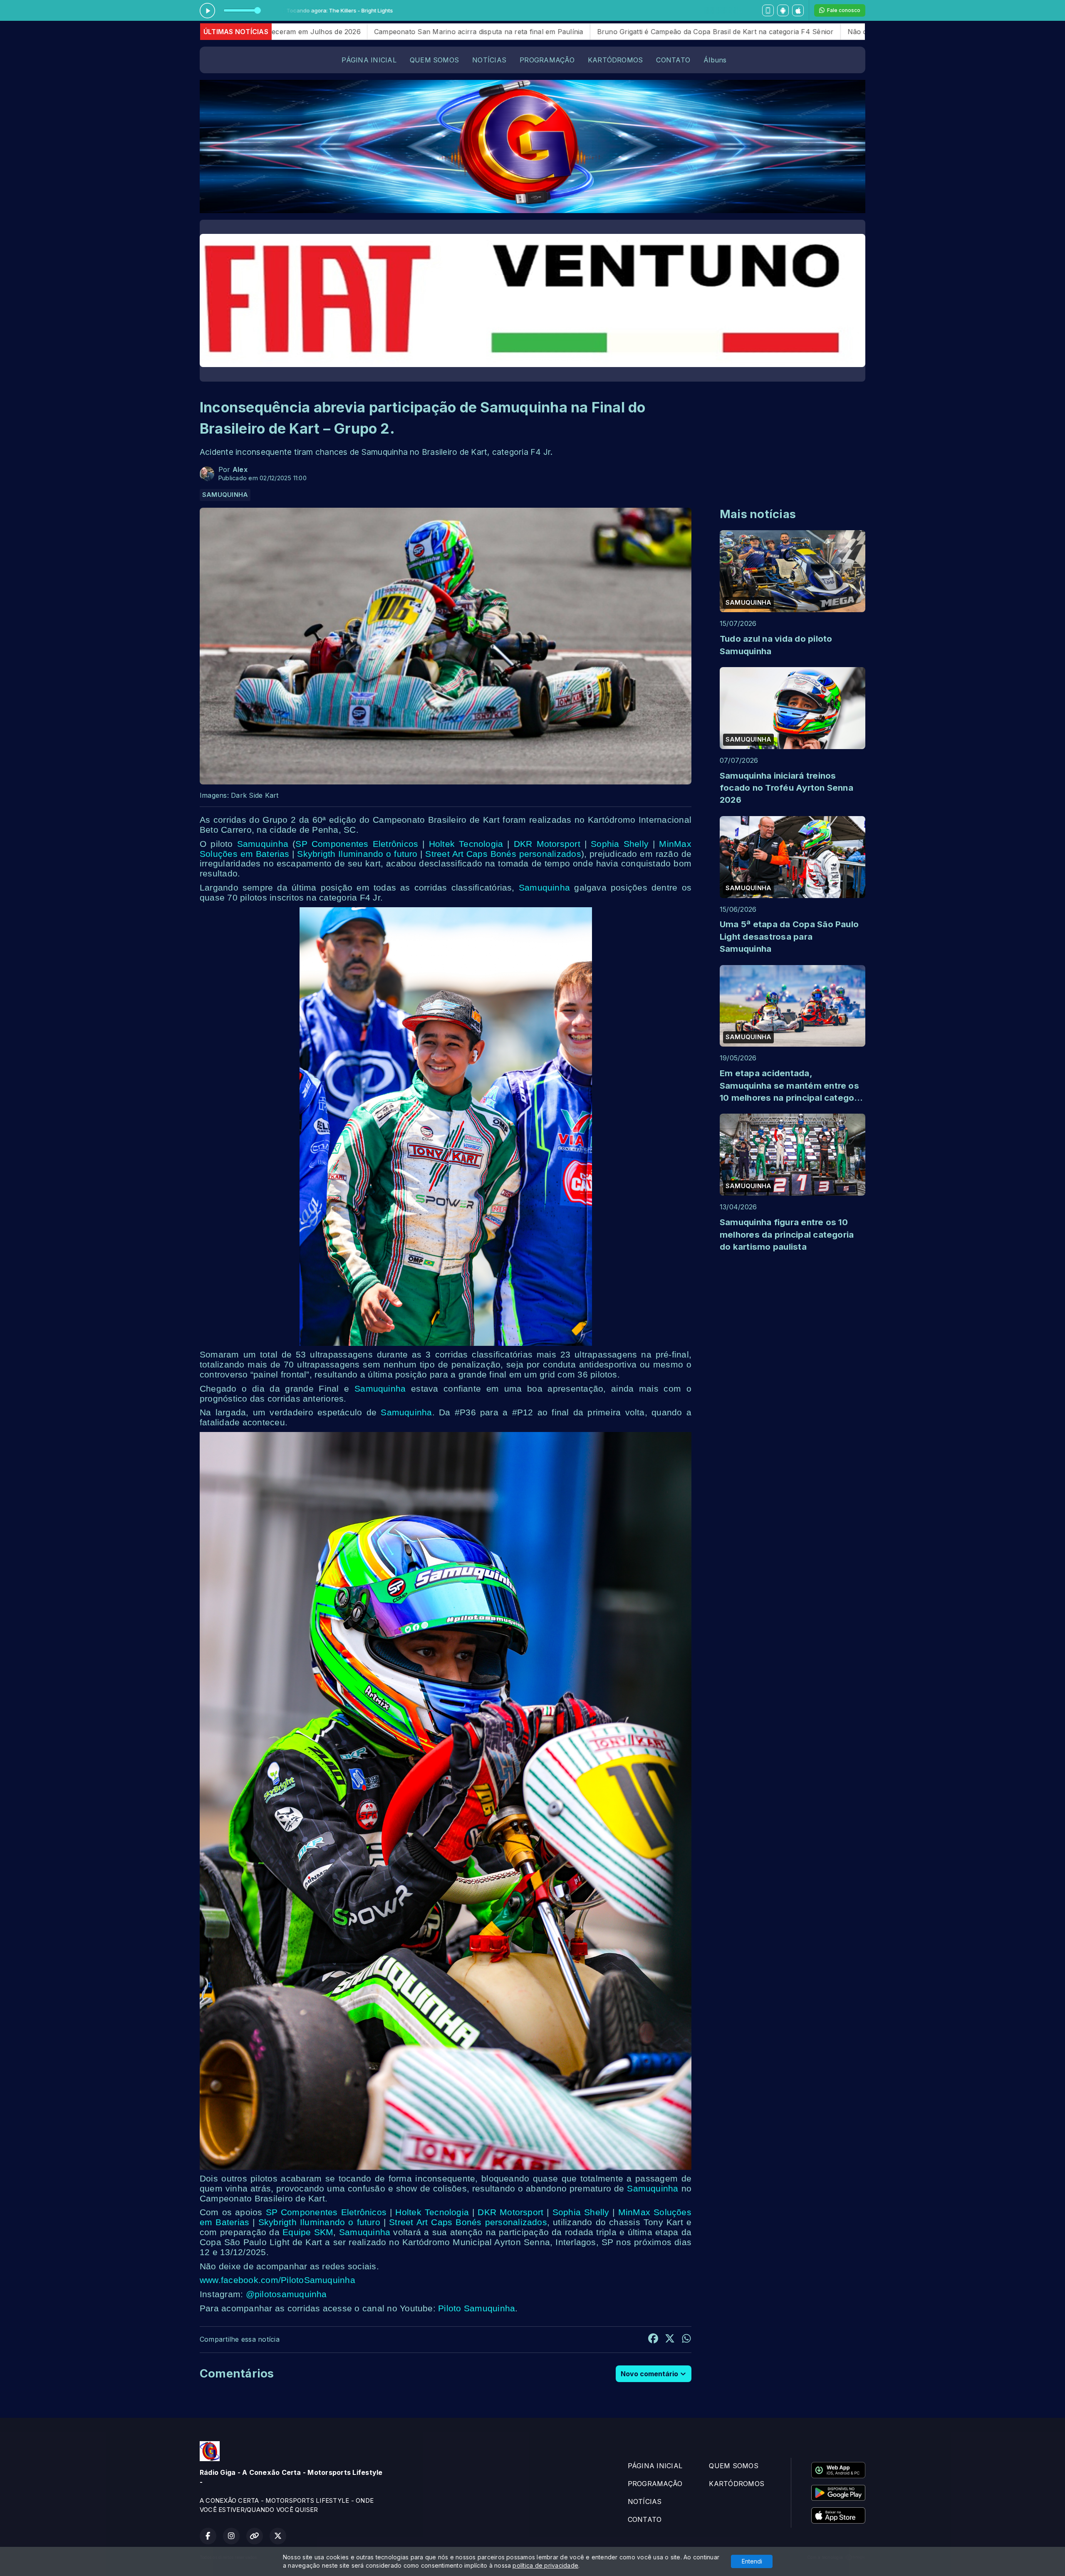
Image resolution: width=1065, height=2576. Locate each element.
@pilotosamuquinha (286, 2294)
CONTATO (673, 60)
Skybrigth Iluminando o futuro (357, 854)
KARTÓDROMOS (615, 60)
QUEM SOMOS (434, 60)
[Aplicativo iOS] (798, 10)
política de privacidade (545, 2565)
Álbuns (715, 60)
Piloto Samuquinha (477, 2308)
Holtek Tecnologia (466, 844)
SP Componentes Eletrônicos (357, 844)
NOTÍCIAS (489, 60)
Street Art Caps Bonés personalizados (503, 854)
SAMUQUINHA (225, 495)
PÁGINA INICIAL (369, 60)
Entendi (752, 2561)
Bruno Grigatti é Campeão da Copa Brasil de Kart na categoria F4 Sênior (425, 32)
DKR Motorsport (547, 844)
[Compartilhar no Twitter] (670, 2340)
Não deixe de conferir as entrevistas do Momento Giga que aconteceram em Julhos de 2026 (707, 32)
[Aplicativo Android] (783, 10)
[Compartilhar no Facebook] (653, 2340)
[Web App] (768, 10)
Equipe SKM (308, 2232)
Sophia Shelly (620, 844)
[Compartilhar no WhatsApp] (686, 2340)
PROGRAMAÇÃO (547, 60)
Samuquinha (263, 844)
